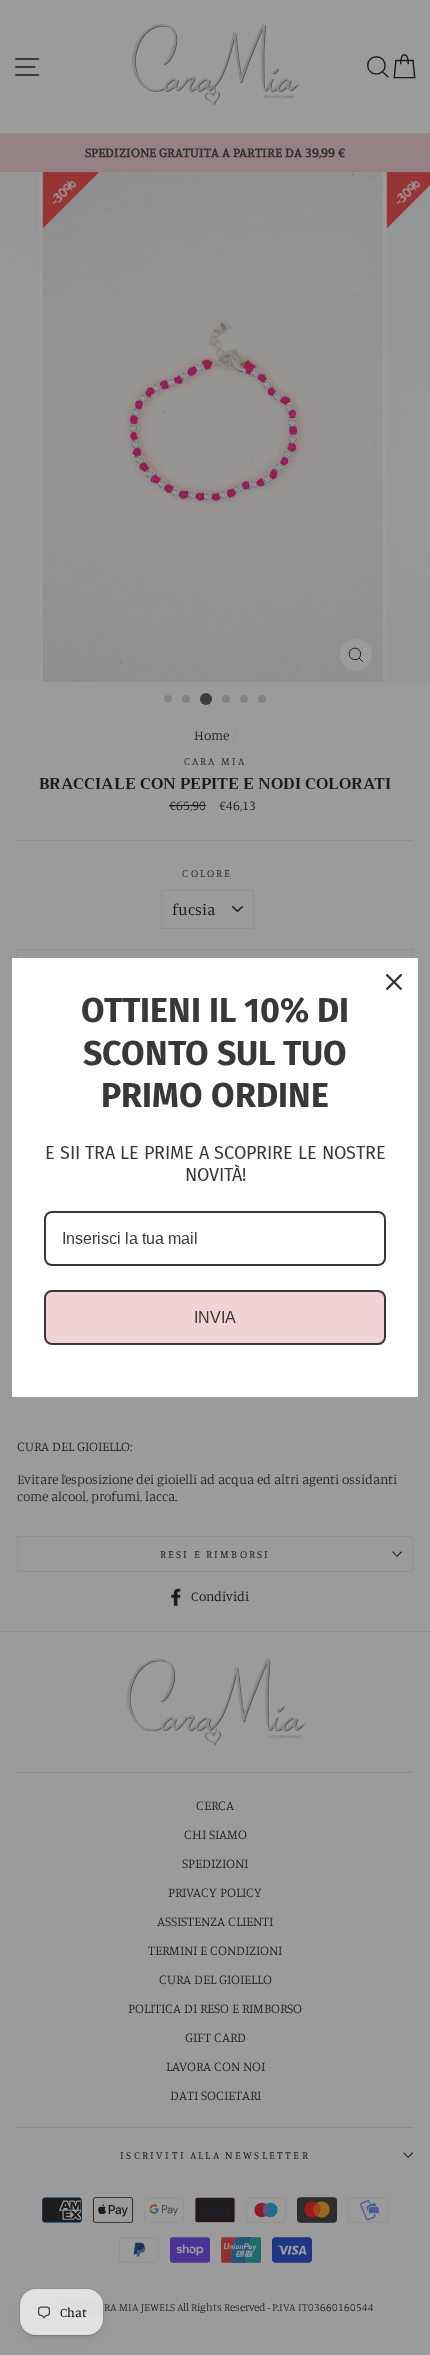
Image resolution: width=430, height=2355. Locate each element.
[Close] (394, 982)
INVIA (215, 1317)
